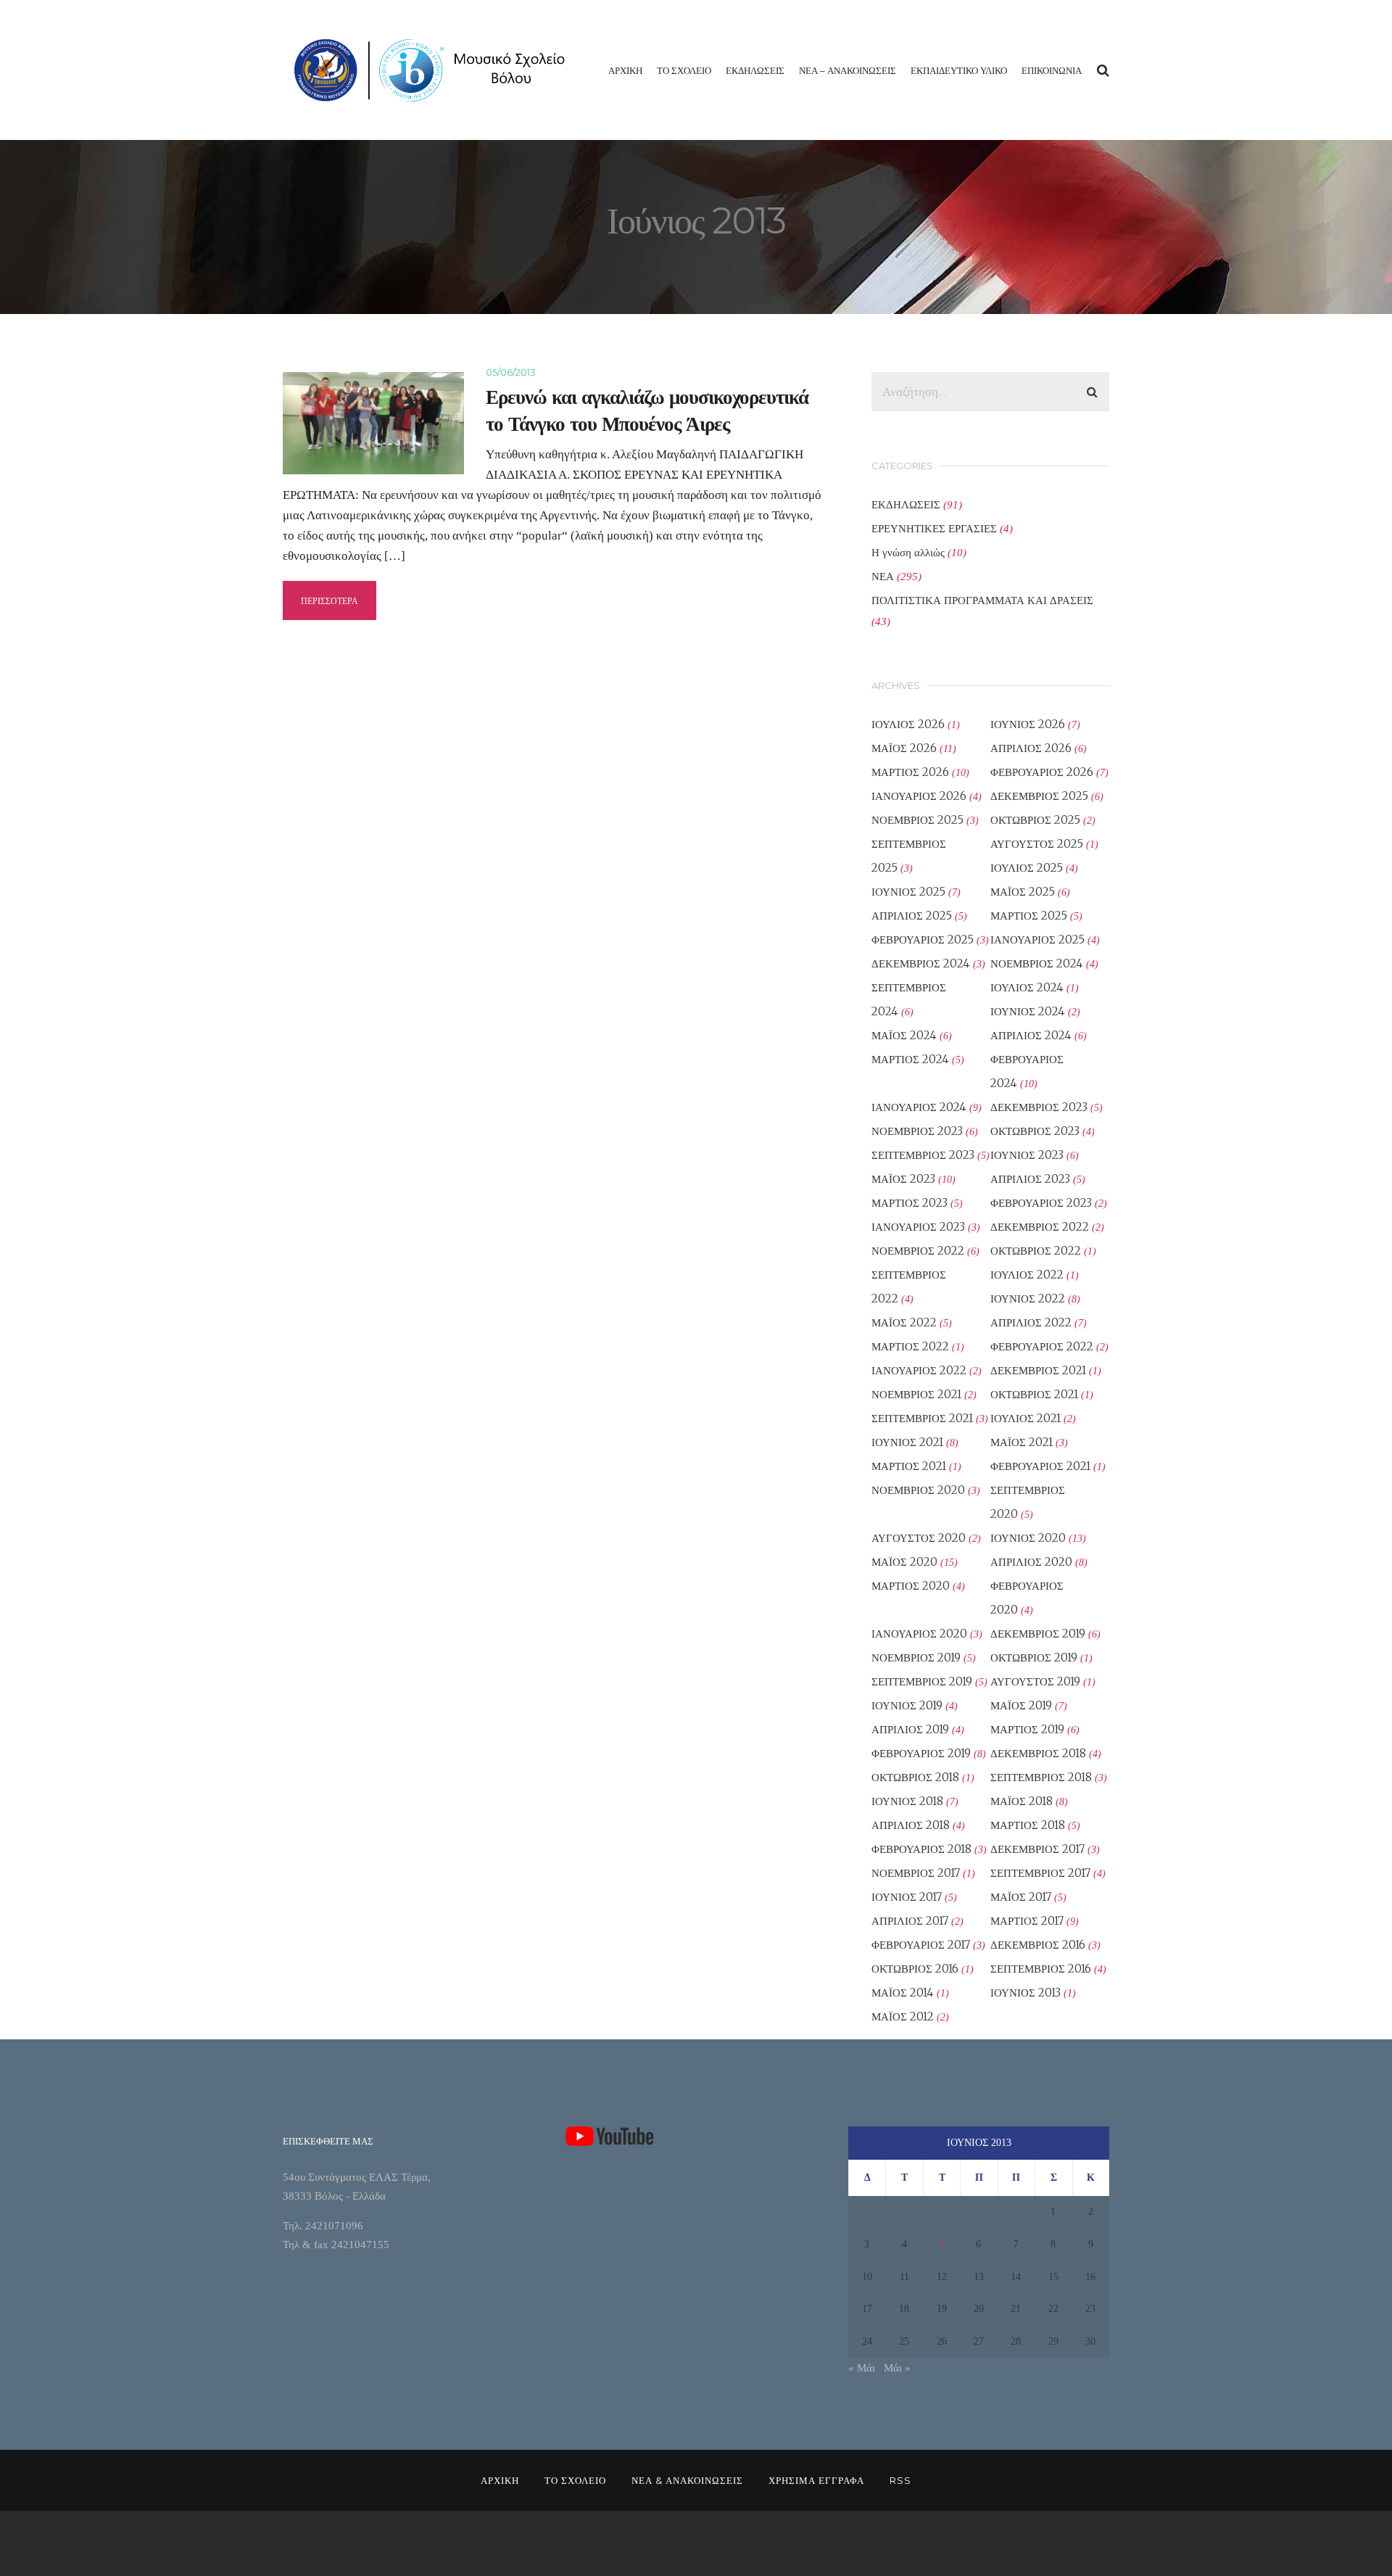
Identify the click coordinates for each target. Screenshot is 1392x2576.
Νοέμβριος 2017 (916, 1873)
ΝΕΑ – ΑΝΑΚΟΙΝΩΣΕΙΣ (848, 70)
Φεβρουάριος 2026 (1042, 772)
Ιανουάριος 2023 (918, 1227)
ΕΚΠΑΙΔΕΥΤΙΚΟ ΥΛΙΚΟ (959, 70)
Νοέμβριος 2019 (916, 1658)
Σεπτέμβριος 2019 (922, 1681)
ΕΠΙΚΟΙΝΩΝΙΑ (1052, 70)
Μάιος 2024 (904, 1035)
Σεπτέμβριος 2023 (923, 1155)
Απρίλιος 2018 (911, 1825)
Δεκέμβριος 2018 (1038, 1753)
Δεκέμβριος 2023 (1039, 1107)
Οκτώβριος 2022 (1036, 1251)
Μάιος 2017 (1021, 1897)
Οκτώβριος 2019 (1034, 1658)
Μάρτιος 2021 (909, 1466)
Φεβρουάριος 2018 (921, 1849)
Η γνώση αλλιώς (908, 552)
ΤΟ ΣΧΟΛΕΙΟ (684, 70)
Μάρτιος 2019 (1027, 1729)
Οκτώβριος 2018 (915, 1777)
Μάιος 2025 (1023, 892)
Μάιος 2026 (904, 748)
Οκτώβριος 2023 (1035, 1131)
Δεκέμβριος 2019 (1038, 1634)
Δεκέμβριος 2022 (1040, 1227)
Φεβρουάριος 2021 (1040, 1466)
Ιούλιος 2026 (908, 724)
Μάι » (897, 2368)
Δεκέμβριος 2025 (1039, 796)
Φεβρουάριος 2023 (1041, 1203)
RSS (900, 2480)
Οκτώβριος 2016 (915, 1969)
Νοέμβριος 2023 (917, 1131)
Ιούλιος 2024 (1027, 987)
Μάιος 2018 (1022, 1801)
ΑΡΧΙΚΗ (625, 70)
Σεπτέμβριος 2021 (922, 1418)
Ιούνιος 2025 (908, 892)
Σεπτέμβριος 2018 (1041, 1777)
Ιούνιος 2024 (1028, 1011)
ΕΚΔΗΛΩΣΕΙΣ (755, 70)
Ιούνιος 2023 (1027, 1155)
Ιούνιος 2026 (1028, 724)
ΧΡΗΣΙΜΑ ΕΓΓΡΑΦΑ (816, 2480)
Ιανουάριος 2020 (919, 1634)
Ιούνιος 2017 (907, 1897)
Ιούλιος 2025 (1027, 868)
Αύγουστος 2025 (1037, 844)
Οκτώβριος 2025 (1035, 820)
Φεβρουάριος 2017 (921, 1945)
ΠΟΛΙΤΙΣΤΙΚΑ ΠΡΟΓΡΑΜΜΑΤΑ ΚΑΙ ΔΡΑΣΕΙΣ (982, 600)
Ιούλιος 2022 (1027, 1275)
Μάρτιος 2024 (910, 1059)
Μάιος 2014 (903, 1993)
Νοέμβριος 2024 (1037, 963)
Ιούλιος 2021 (1026, 1418)
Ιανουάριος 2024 (919, 1107)
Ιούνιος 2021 (907, 1442)
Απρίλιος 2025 (912, 916)
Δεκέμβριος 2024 (921, 963)
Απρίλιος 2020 (1031, 1562)
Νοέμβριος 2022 (918, 1251)
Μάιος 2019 (1021, 1705)
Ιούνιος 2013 (1026, 1993)
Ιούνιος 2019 (907, 1705)
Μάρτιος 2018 (1028, 1825)
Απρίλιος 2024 (1031, 1035)
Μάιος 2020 (904, 1562)
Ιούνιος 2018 (907, 1801)
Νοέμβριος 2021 (916, 1394)
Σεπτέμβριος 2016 (1041, 1969)
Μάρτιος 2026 (910, 772)
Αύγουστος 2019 (1035, 1681)
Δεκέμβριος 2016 (1038, 1945)
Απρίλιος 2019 (910, 1729)
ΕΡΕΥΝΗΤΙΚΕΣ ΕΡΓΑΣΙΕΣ (934, 528)
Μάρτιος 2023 (910, 1203)
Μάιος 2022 (904, 1322)
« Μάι (862, 2368)
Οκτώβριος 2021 (1034, 1394)
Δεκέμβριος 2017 (1037, 1849)
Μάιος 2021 (1022, 1442)
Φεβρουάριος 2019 (921, 1753)
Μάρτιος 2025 (1029, 916)
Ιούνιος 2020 (1028, 1538)
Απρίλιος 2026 (1031, 748)
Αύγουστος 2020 (919, 1538)
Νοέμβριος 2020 (918, 1490)
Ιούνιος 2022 (1028, 1299)
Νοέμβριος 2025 (917, 820)
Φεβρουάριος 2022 (1042, 1346)
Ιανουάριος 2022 (919, 1370)
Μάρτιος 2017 (1027, 1921)
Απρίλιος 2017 (910, 1921)
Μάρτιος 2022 (910, 1346)
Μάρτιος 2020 (911, 1586)
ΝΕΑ (883, 576)
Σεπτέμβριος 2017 (1040, 1873)
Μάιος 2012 (903, 2016)
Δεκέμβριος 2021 (1038, 1370)
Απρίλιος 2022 (1031, 1322)
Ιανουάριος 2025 (1037, 940)
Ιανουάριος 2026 (919, 796)
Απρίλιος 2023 (1030, 1179)
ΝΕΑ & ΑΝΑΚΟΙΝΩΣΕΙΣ (687, 2480)
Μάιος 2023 (903, 1179)
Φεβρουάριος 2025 (923, 940)
